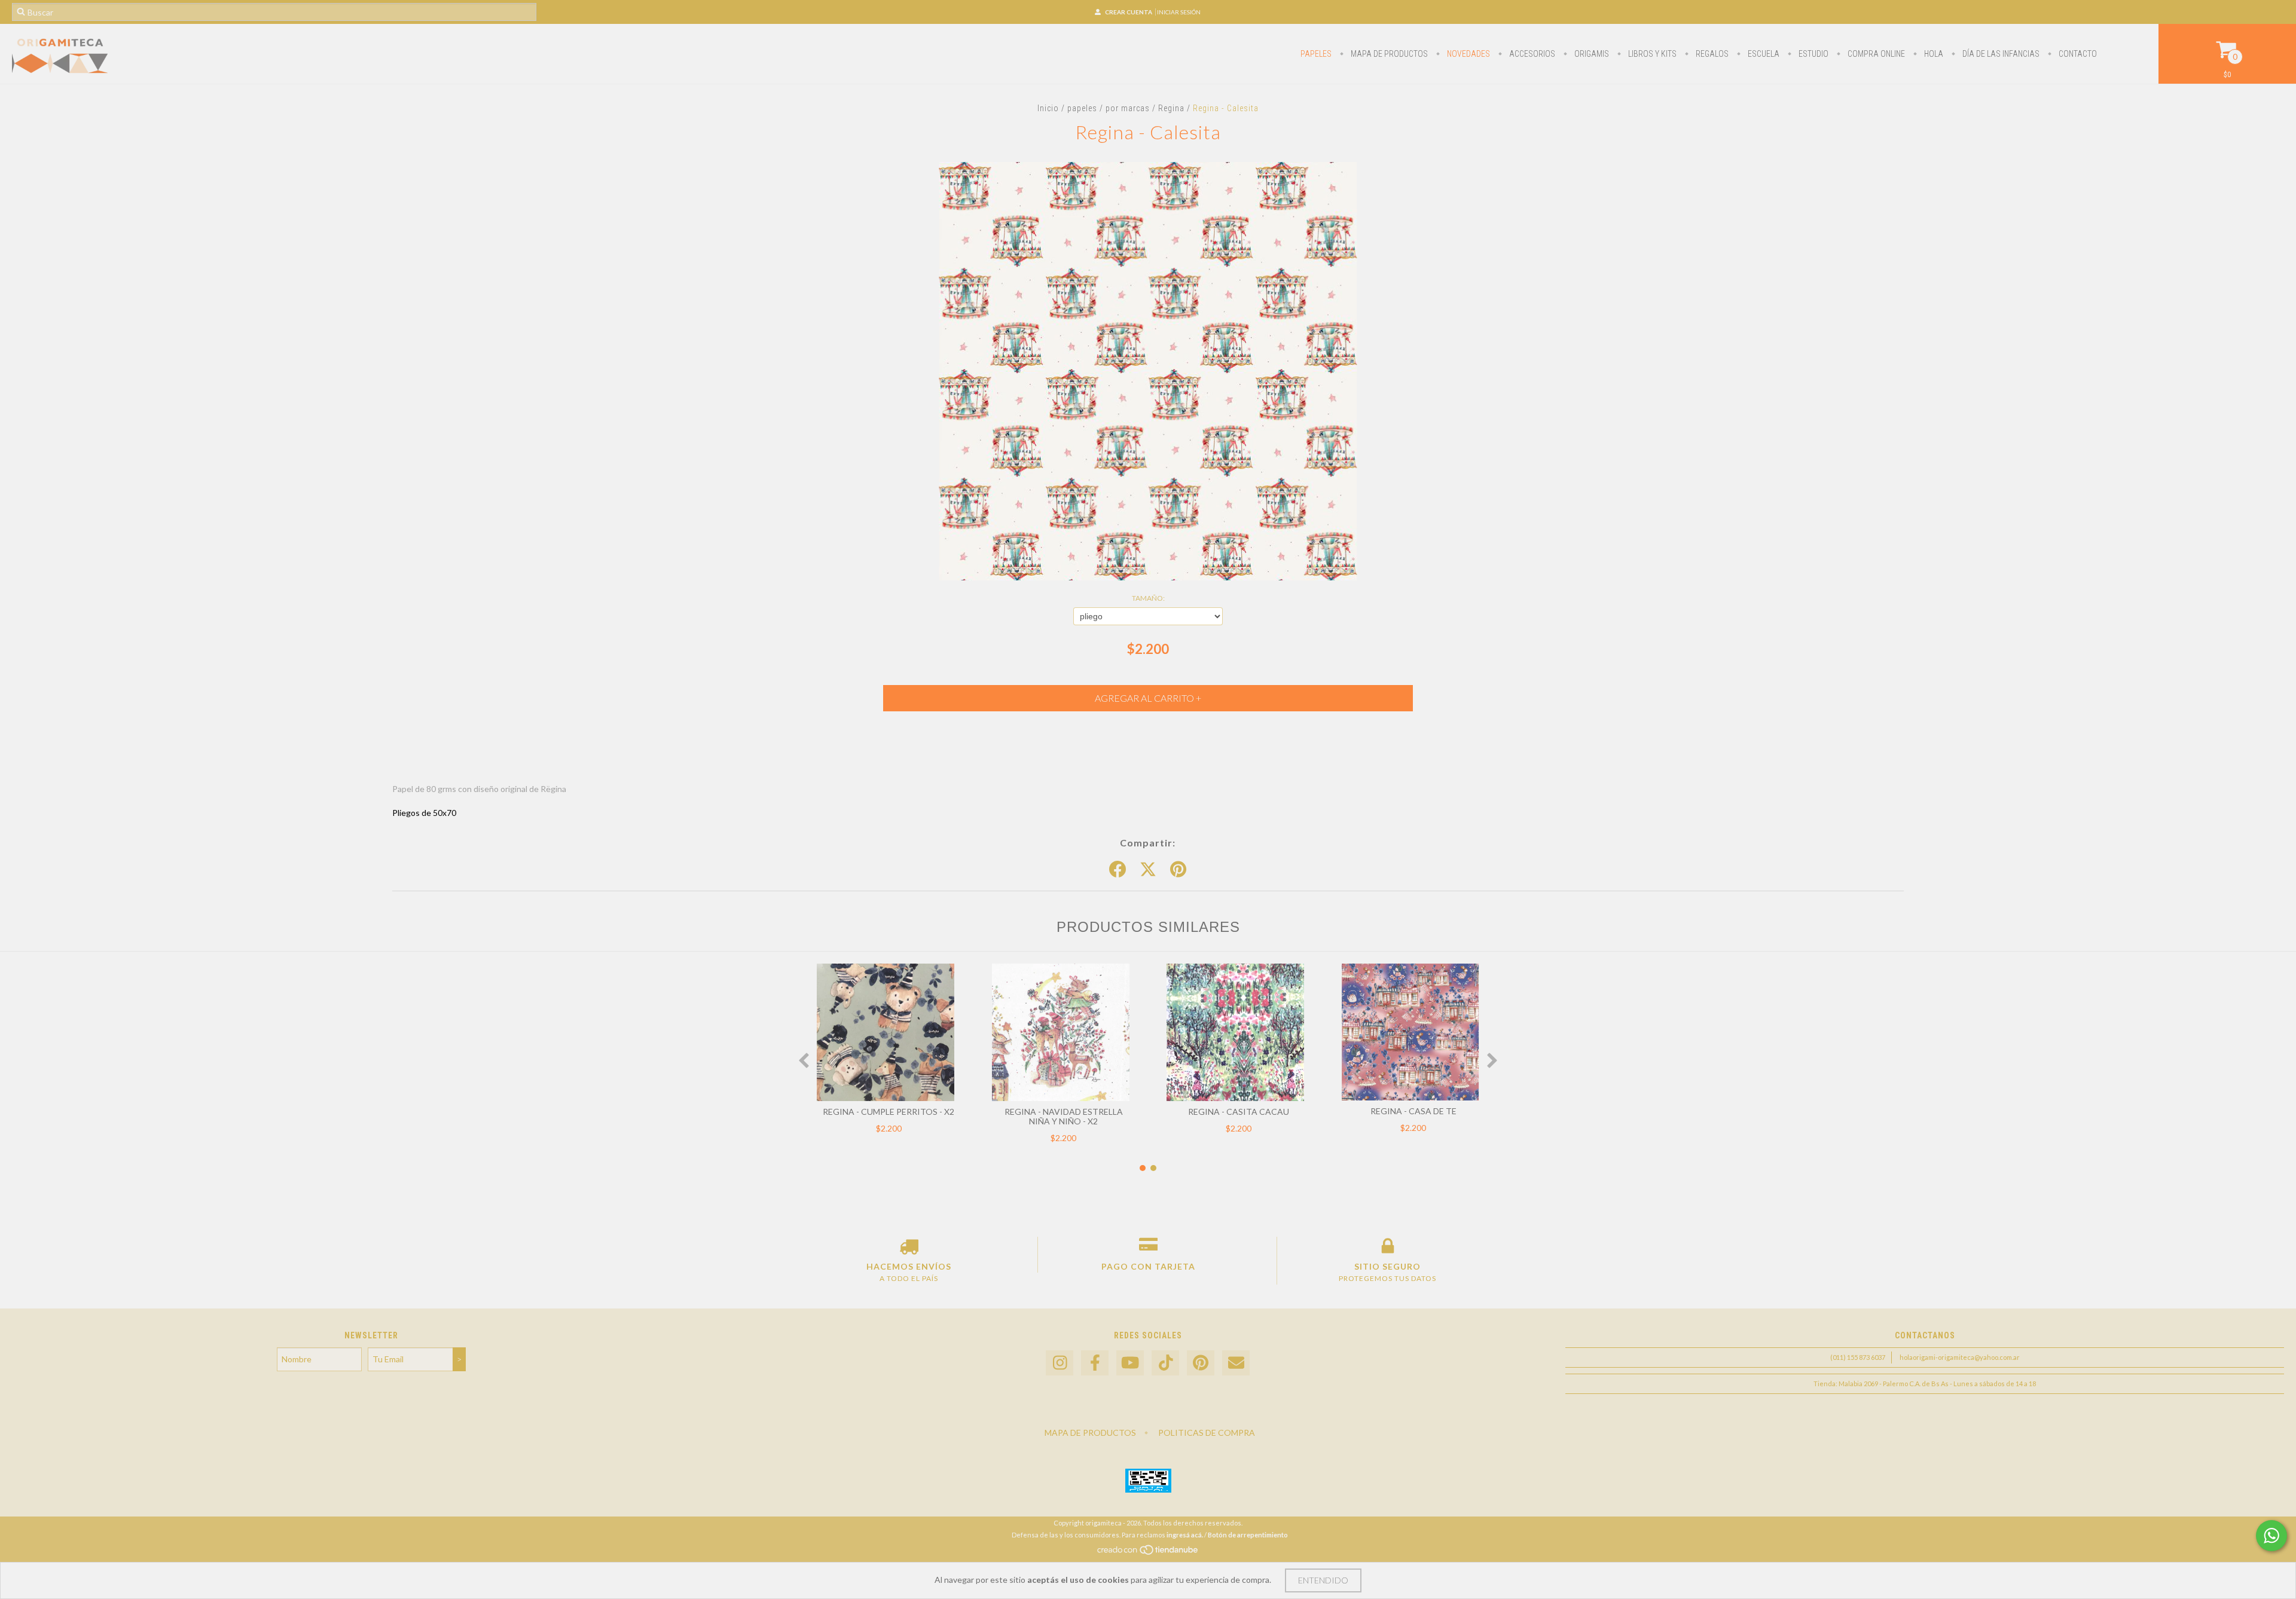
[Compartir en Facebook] (1118, 870)
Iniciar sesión (1179, 12)
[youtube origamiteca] (1130, 1363)
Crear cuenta (1129, 12)
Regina (1171, 108)
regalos (1711, 54)
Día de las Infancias (2000, 54)
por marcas (1128, 108)
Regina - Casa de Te (1413, 1111)
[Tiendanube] (1148, 1553)
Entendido (1323, 1580)
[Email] (1236, 1363)
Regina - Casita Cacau (1239, 1112)
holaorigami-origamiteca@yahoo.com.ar (1960, 1357)
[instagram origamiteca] (1060, 1363)
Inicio (1048, 108)
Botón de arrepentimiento (1248, 1535)
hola (1933, 54)
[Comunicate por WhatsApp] (2271, 1536)
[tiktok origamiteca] (1165, 1363)
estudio (1813, 54)
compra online (1875, 54)
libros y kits (1651, 54)
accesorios (1531, 54)
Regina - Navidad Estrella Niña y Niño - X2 (1064, 1116)
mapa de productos (1388, 54)
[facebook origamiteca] (1095, 1363)
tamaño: (1148, 598)
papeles (1316, 54)
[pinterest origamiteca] (1201, 1363)
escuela (1763, 54)
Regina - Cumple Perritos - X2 (889, 1112)
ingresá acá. (1185, 1535)
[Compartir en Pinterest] (1178, 870)
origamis (1591, 54)
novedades (1468, 54)
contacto (2077, 54)
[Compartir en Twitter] (1148, 870)
